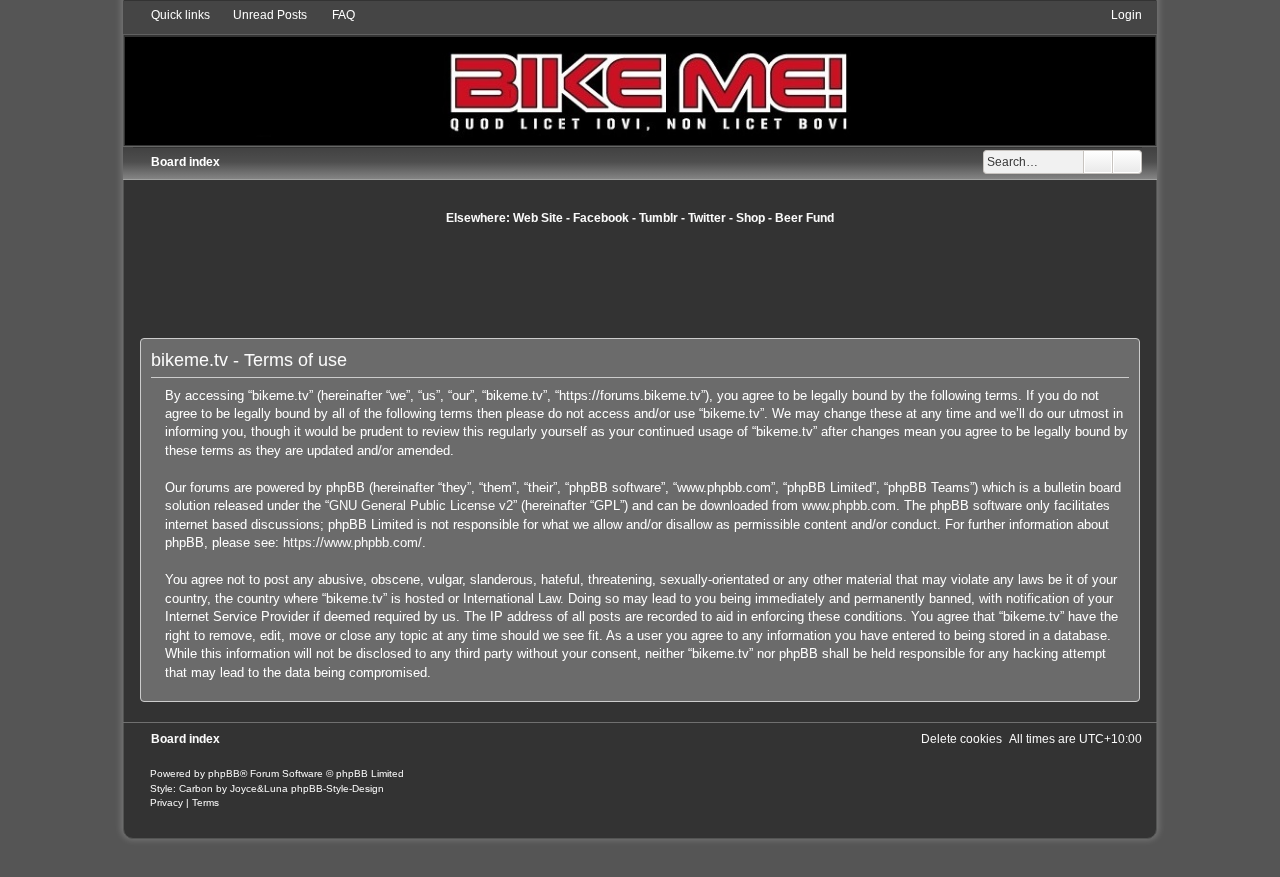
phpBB (224, 773)
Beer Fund (804, 218)
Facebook (601, 218)
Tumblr (658, 218)
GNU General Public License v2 (421, 505)
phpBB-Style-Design (337, 788)
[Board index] (640, 75)
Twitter (707, 218)
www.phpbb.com (849, 505)
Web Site (538, 218)
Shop (750, 218)
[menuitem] (261, 15)
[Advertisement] (640, 281)
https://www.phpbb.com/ (352, 542)
